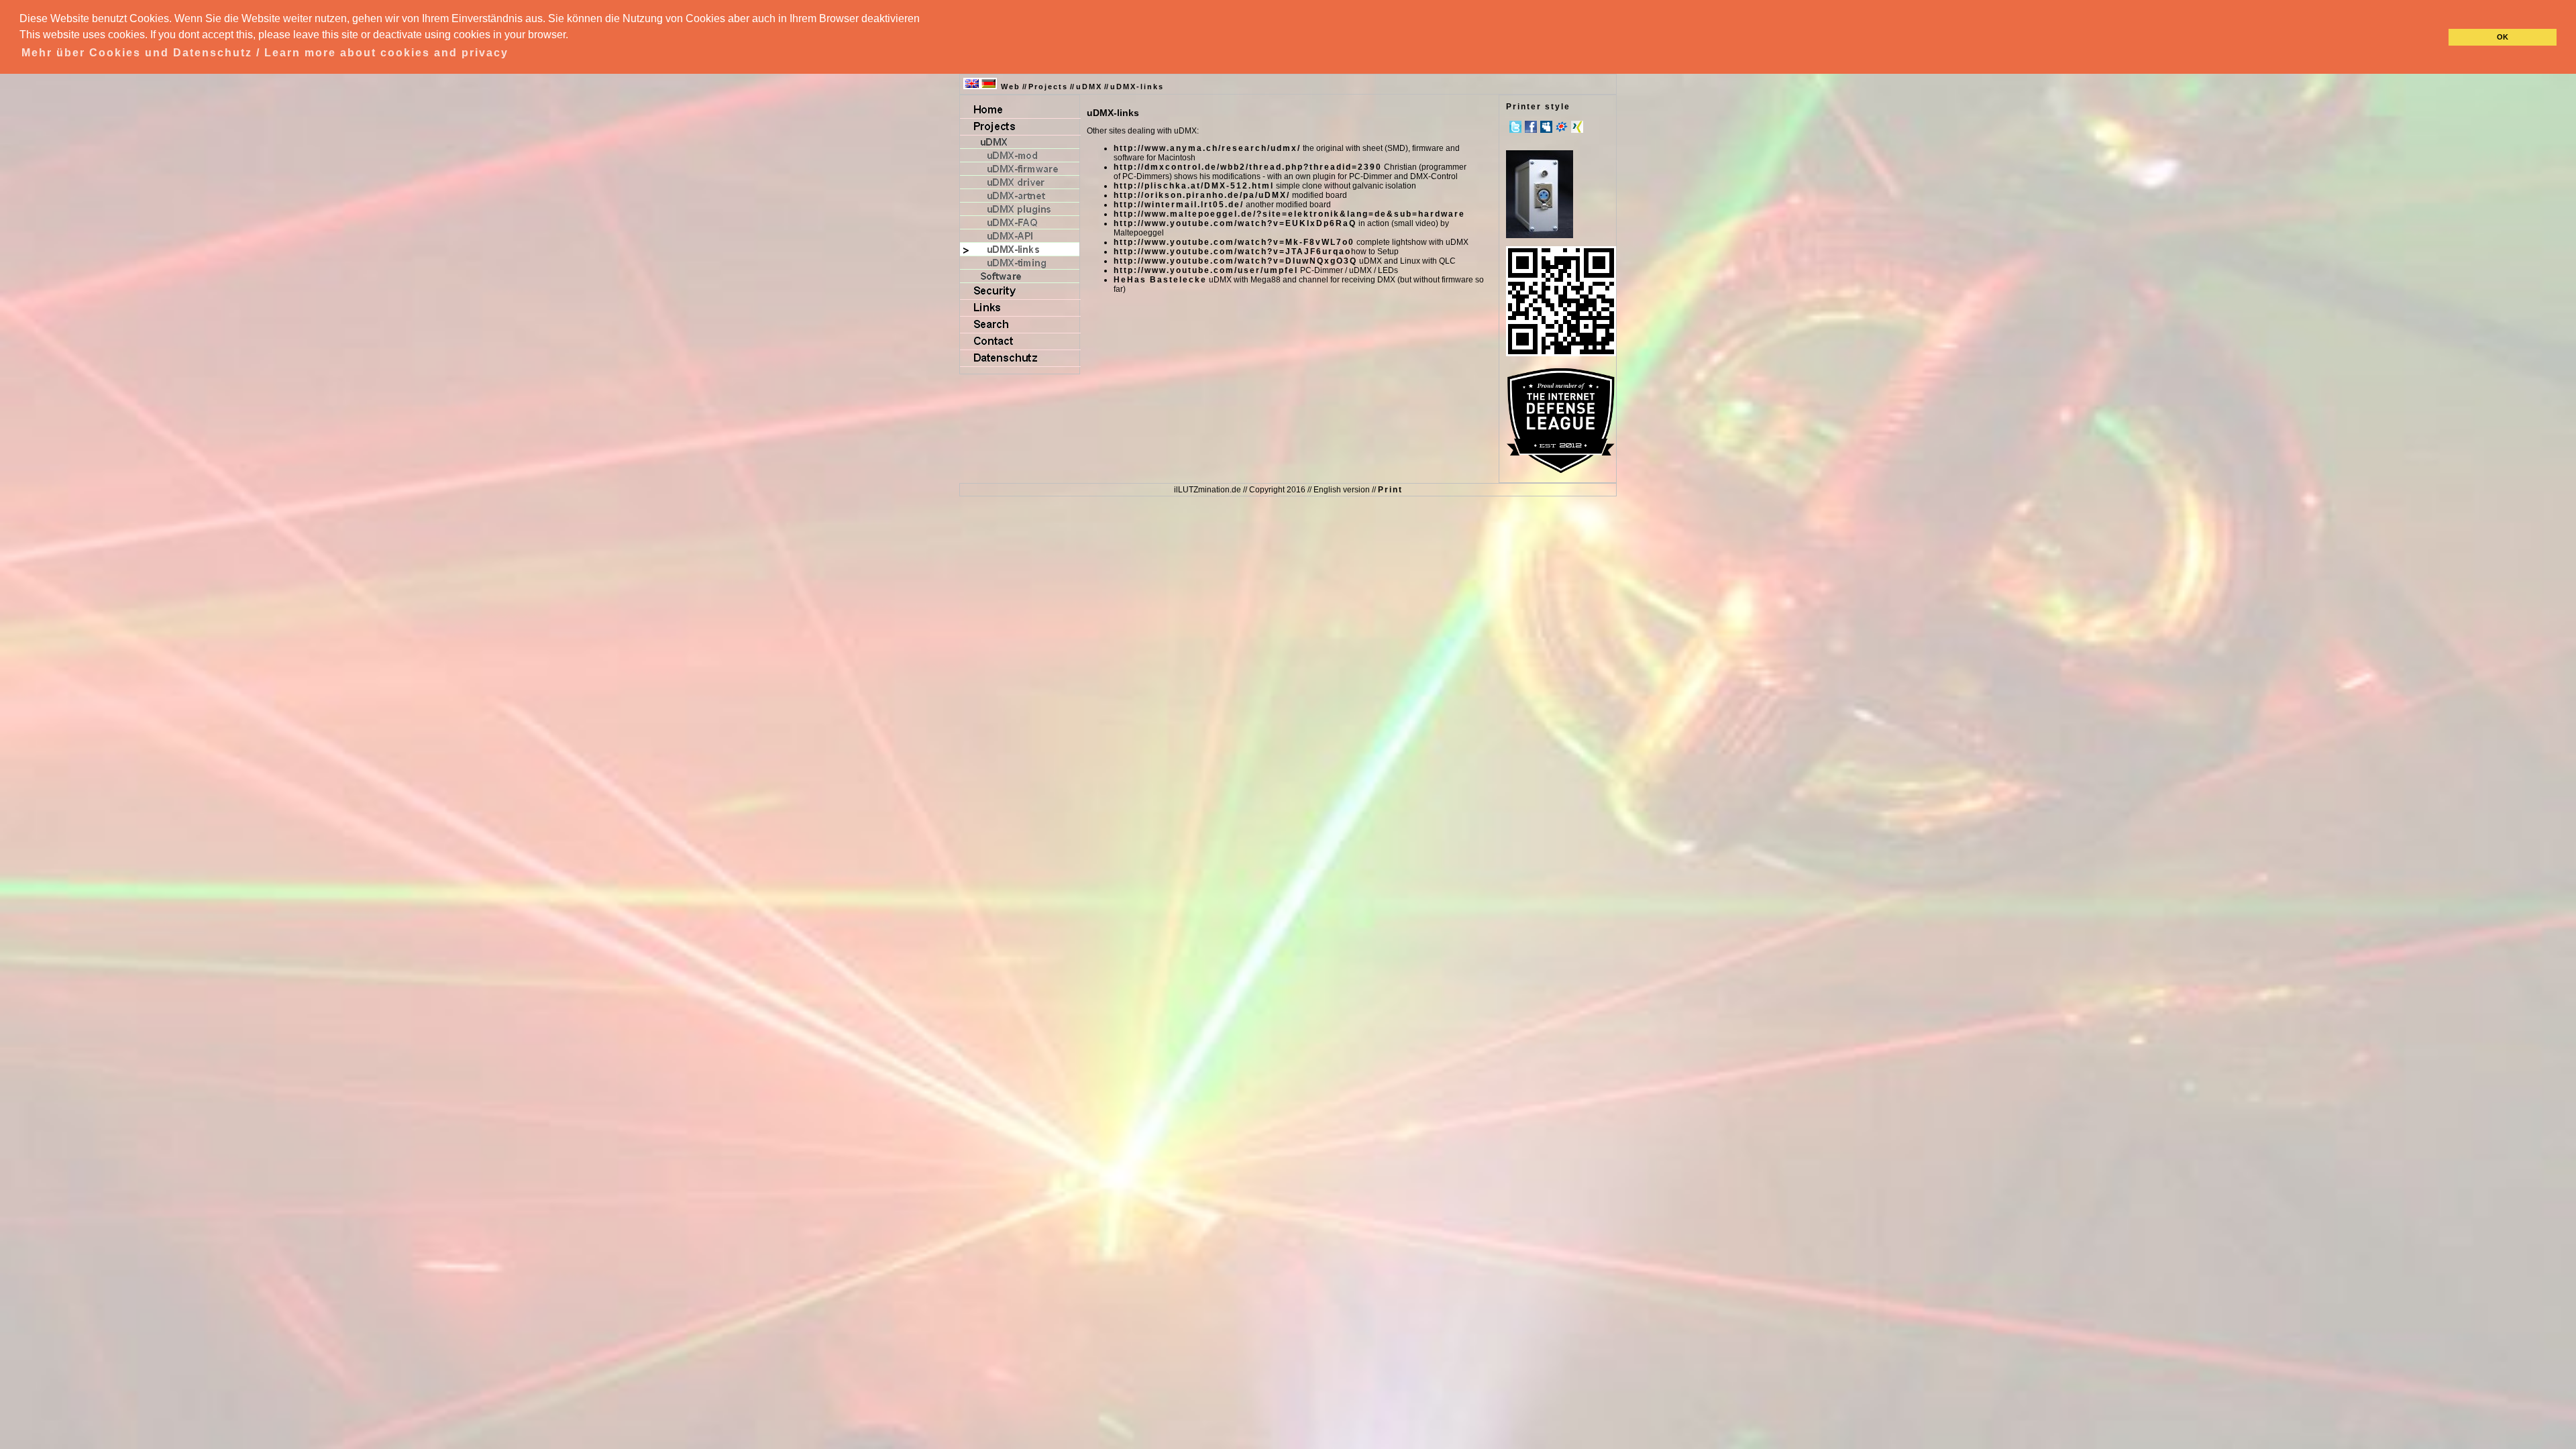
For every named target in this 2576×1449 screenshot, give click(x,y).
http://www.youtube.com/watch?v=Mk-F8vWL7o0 (1234, 242)
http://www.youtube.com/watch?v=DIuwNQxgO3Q (1235, 261)
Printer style (1538, 107)
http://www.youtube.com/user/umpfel (1206, 270)
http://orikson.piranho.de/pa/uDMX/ (1202, 195)
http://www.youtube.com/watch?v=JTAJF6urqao (1232, 252)
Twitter (1515, 127)
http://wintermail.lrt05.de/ (1179, 205)
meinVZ (1562, 127)
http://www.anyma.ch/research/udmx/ (1207, 148)
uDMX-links (1137, 87)
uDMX (1089, 87)
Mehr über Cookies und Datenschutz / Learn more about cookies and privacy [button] (265, 53)
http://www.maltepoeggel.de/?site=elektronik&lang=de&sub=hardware (1289, 214)
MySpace (1546, 127)
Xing (1577, 127)
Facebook (1531, 127)
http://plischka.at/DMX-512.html (1194, 186)
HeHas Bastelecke (1160, 280)
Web (1011, 87)
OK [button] (2503, 37)
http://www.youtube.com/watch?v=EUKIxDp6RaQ (1235, 223)
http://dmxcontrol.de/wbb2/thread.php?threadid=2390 (1248, 167)
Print (1390, 490)
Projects (1048, 87)
